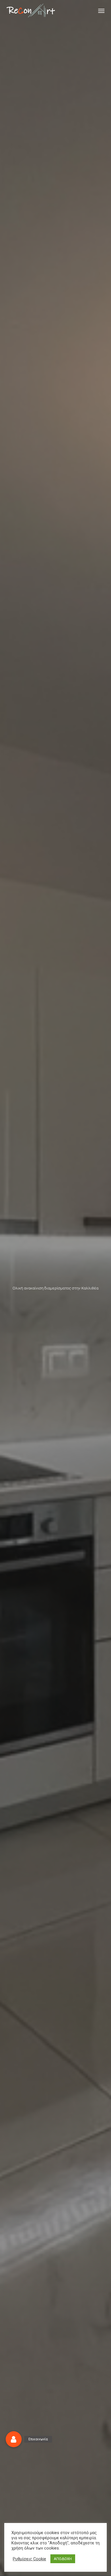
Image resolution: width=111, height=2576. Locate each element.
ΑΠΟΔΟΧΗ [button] (63, 2559)
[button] (101, 11)
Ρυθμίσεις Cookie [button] (29, 2559)
